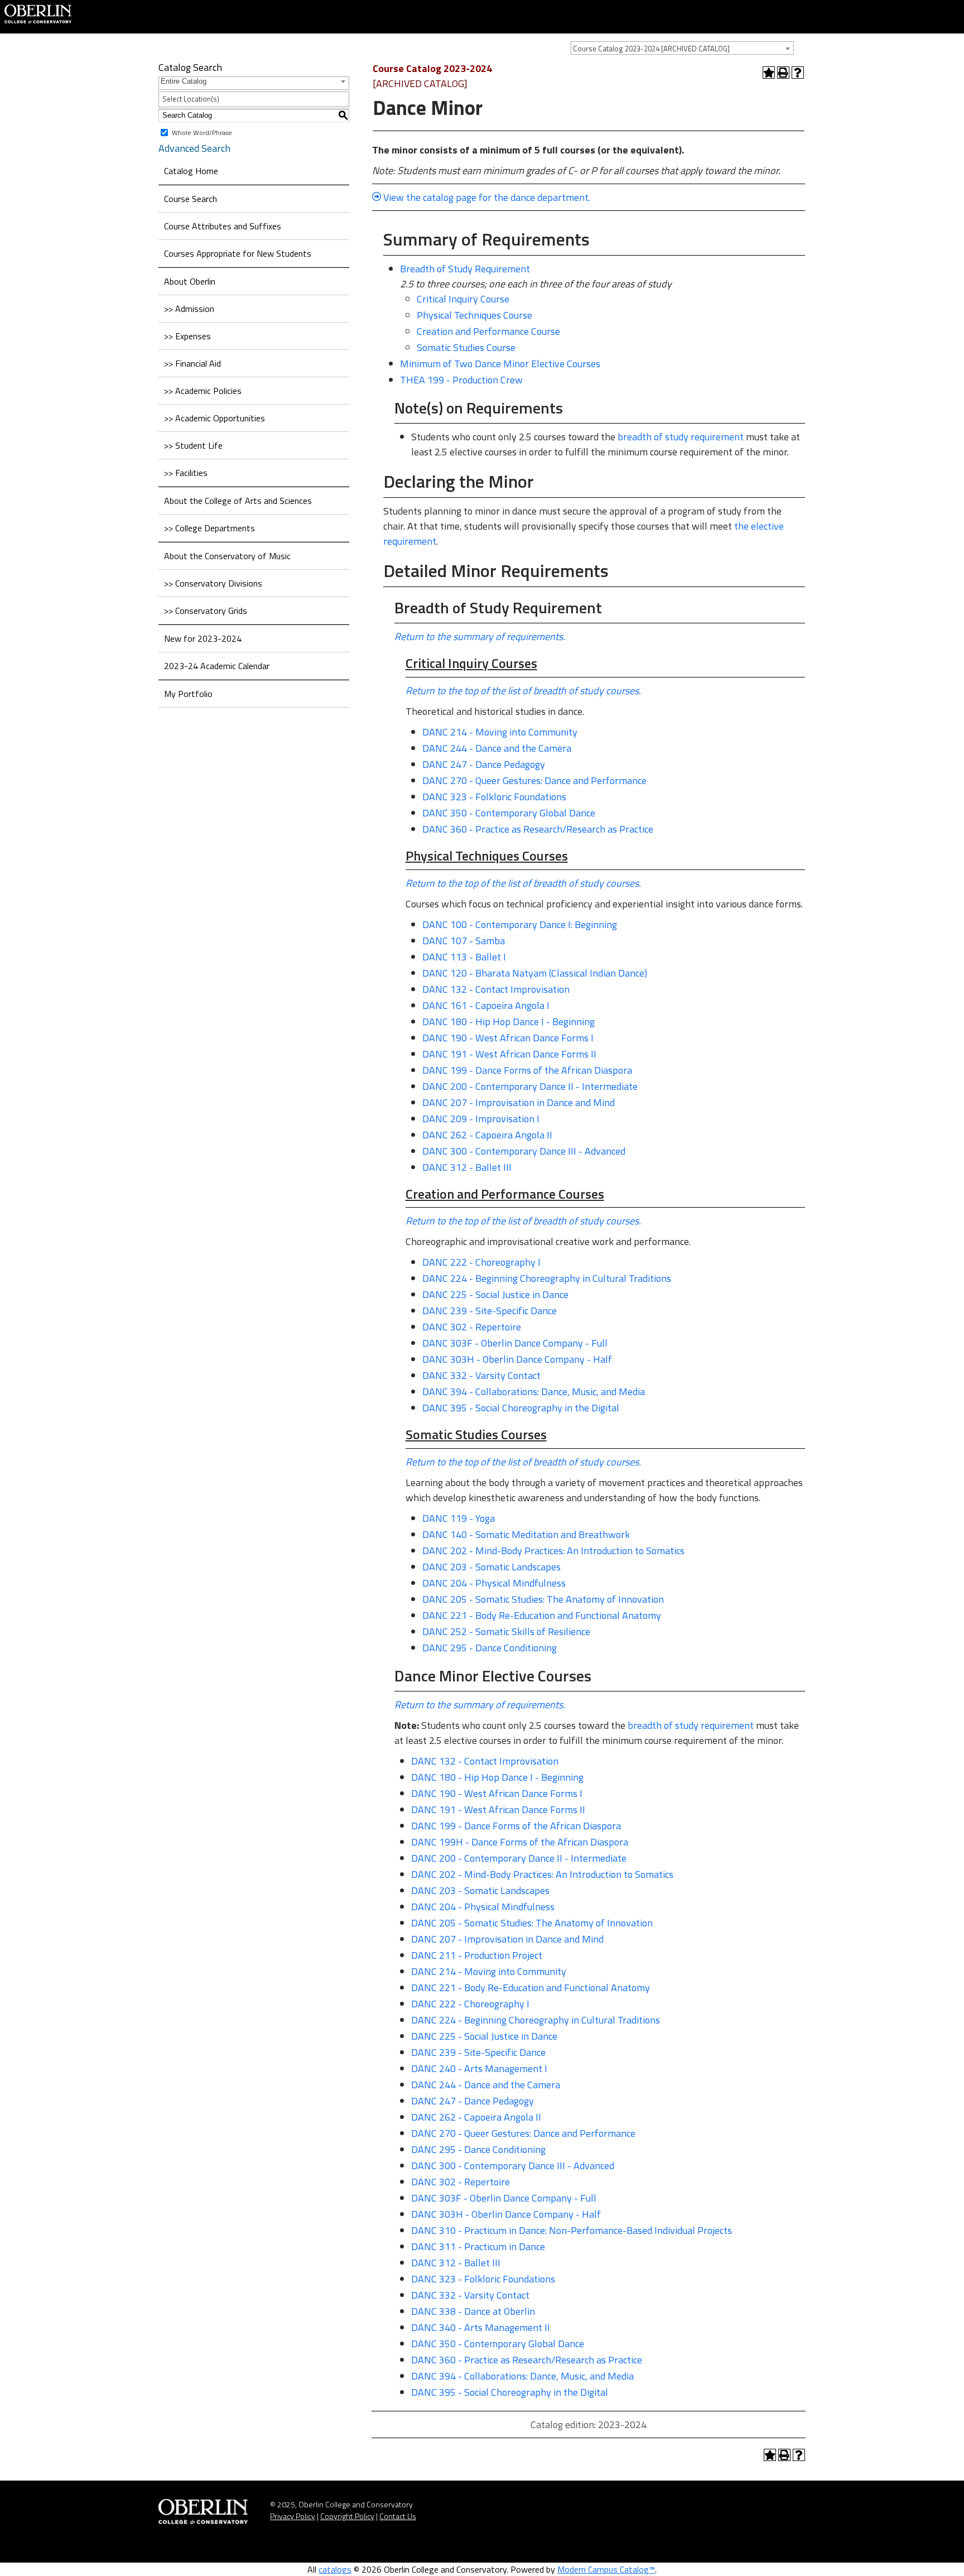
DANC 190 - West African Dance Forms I (508, 1038)
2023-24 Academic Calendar (217, 666)
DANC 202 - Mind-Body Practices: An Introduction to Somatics (553, 1551)
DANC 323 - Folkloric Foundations (494, 797)
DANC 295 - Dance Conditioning (490, 1648)
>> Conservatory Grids (206, 611)
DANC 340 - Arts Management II (481, 2327)
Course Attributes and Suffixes (223, 226)
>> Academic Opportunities (215, 418)
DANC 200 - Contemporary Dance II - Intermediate (530, 1086)
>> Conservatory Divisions (213, 583)
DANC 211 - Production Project (477, 1955)
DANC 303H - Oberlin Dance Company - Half (517, 1359)
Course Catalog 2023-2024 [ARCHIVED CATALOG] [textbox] (651, 49)
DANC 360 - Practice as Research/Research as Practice (538, 829)
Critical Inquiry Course (463, 299)
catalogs (335, 2569)
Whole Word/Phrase (202, 132)
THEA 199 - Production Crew (461, 380)
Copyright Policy (347, 2516)
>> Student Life (193, 445)
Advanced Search (194, 148)
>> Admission (189, 309)
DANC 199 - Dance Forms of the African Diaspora (527, 1070)
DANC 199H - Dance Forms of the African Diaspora (520, 1842)
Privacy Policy (293, 2516)
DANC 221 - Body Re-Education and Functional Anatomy (542, 1615)
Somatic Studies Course (466, 347)
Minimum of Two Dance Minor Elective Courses (500, 364)
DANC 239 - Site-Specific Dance (490, 1311)
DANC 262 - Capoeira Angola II (487, 1135)
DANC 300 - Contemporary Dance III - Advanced (524, 1151)
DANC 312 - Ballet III (467, 1167)
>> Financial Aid (192, 363)
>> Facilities (186, 473)
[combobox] (682, 48)
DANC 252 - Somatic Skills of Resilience (506, 1631)
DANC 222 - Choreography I (481, 1262)
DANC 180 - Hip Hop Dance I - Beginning (508, 1022)
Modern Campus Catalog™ (606, 2569)
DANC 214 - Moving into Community (500, 732)
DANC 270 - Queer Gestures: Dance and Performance (534, 780)
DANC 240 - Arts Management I (479, 2068)
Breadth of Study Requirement (465, 269)
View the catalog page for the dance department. (487, 197)
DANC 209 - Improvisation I (481, 1119)
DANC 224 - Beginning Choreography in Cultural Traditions (547, 1278)
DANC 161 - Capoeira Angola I (486, 1005)
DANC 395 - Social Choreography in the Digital (521, 1408)
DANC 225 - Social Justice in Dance (495, 1294)
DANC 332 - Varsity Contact (481, 1375)
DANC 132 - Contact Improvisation (496, 989)
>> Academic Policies (203, 391)
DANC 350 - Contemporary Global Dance (509, 813)
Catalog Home (191, 171)
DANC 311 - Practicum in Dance (478, 2246)
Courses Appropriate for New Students (238, 253)
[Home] (38, 13)
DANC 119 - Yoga (459, 1518)
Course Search (191, 199)
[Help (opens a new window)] (798, 73)
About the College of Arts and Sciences (238, 501)
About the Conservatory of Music (227, 556)
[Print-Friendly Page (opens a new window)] (783, 73)
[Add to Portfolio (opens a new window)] (769, 73)
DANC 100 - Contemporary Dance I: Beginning (520, 924)
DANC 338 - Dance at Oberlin (473, 2311)
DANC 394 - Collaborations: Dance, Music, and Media (534, 1392)
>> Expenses (187, 336)
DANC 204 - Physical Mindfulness (494, 1583)
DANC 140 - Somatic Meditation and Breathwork (526, 1534)
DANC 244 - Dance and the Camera (497, 748)
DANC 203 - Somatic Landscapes (491, 1567)
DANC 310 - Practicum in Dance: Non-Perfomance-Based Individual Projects (572, 2230)
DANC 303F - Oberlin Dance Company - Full (515, 1343)
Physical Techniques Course (474, 315)
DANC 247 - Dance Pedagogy (484, 764)
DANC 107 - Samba (464, 941)
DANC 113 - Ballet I (464, 957)
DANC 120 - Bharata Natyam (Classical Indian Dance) (535, 973)
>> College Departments (209, 528)
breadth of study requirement (681, 437)
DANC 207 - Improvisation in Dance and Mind (519, 1102)
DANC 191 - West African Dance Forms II (509, 1054)
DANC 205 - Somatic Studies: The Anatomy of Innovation (543, 1599)
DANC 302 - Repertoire (472, 1327)
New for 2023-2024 (203, 638)
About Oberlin (190, 281)
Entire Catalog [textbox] (184, 81)
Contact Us (398, 2516)
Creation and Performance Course (488, 331)
